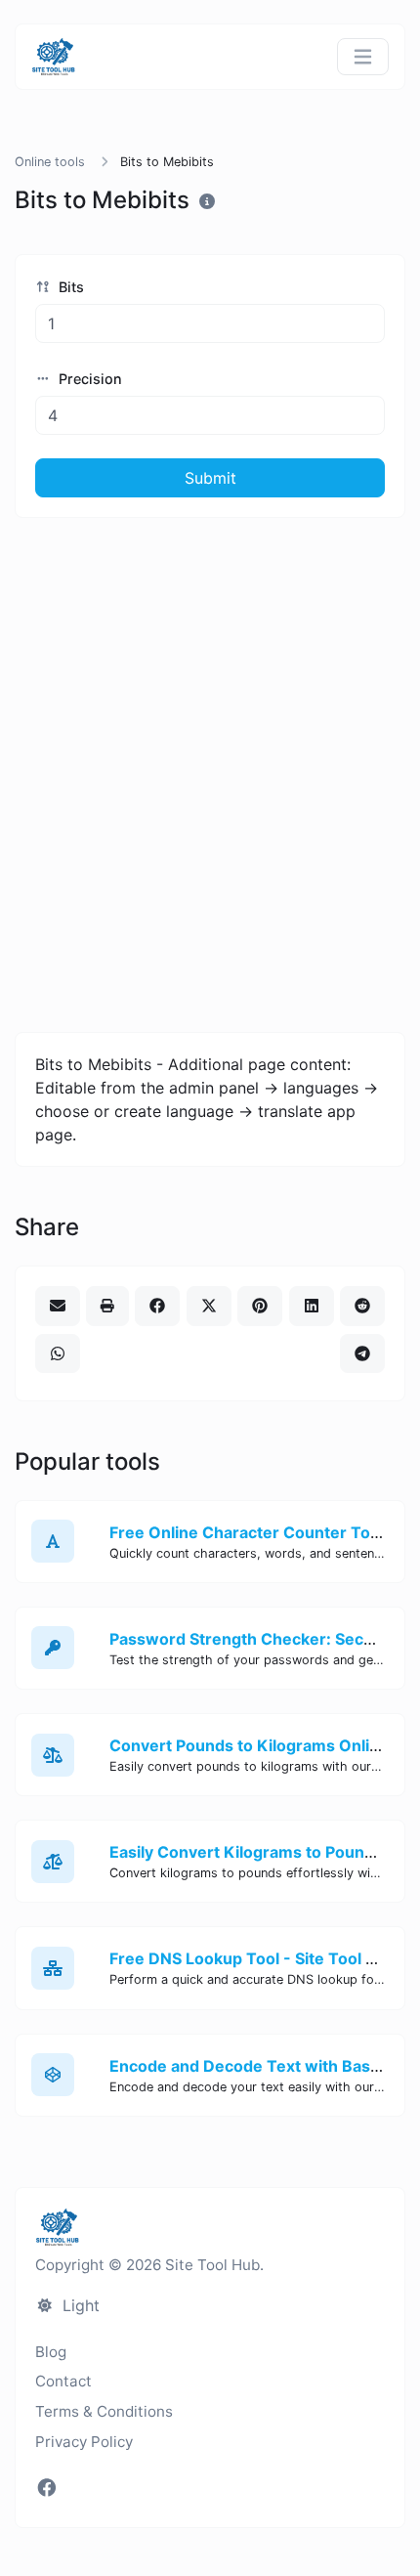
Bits (69, 287)
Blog (51, 2352)
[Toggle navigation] (363, 57)
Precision (88, 379)
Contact (63, 2381)
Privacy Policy (84, 2442)
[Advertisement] (210, 775)
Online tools (50, 162)
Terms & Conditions (104, 2411)
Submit (210, 478)
